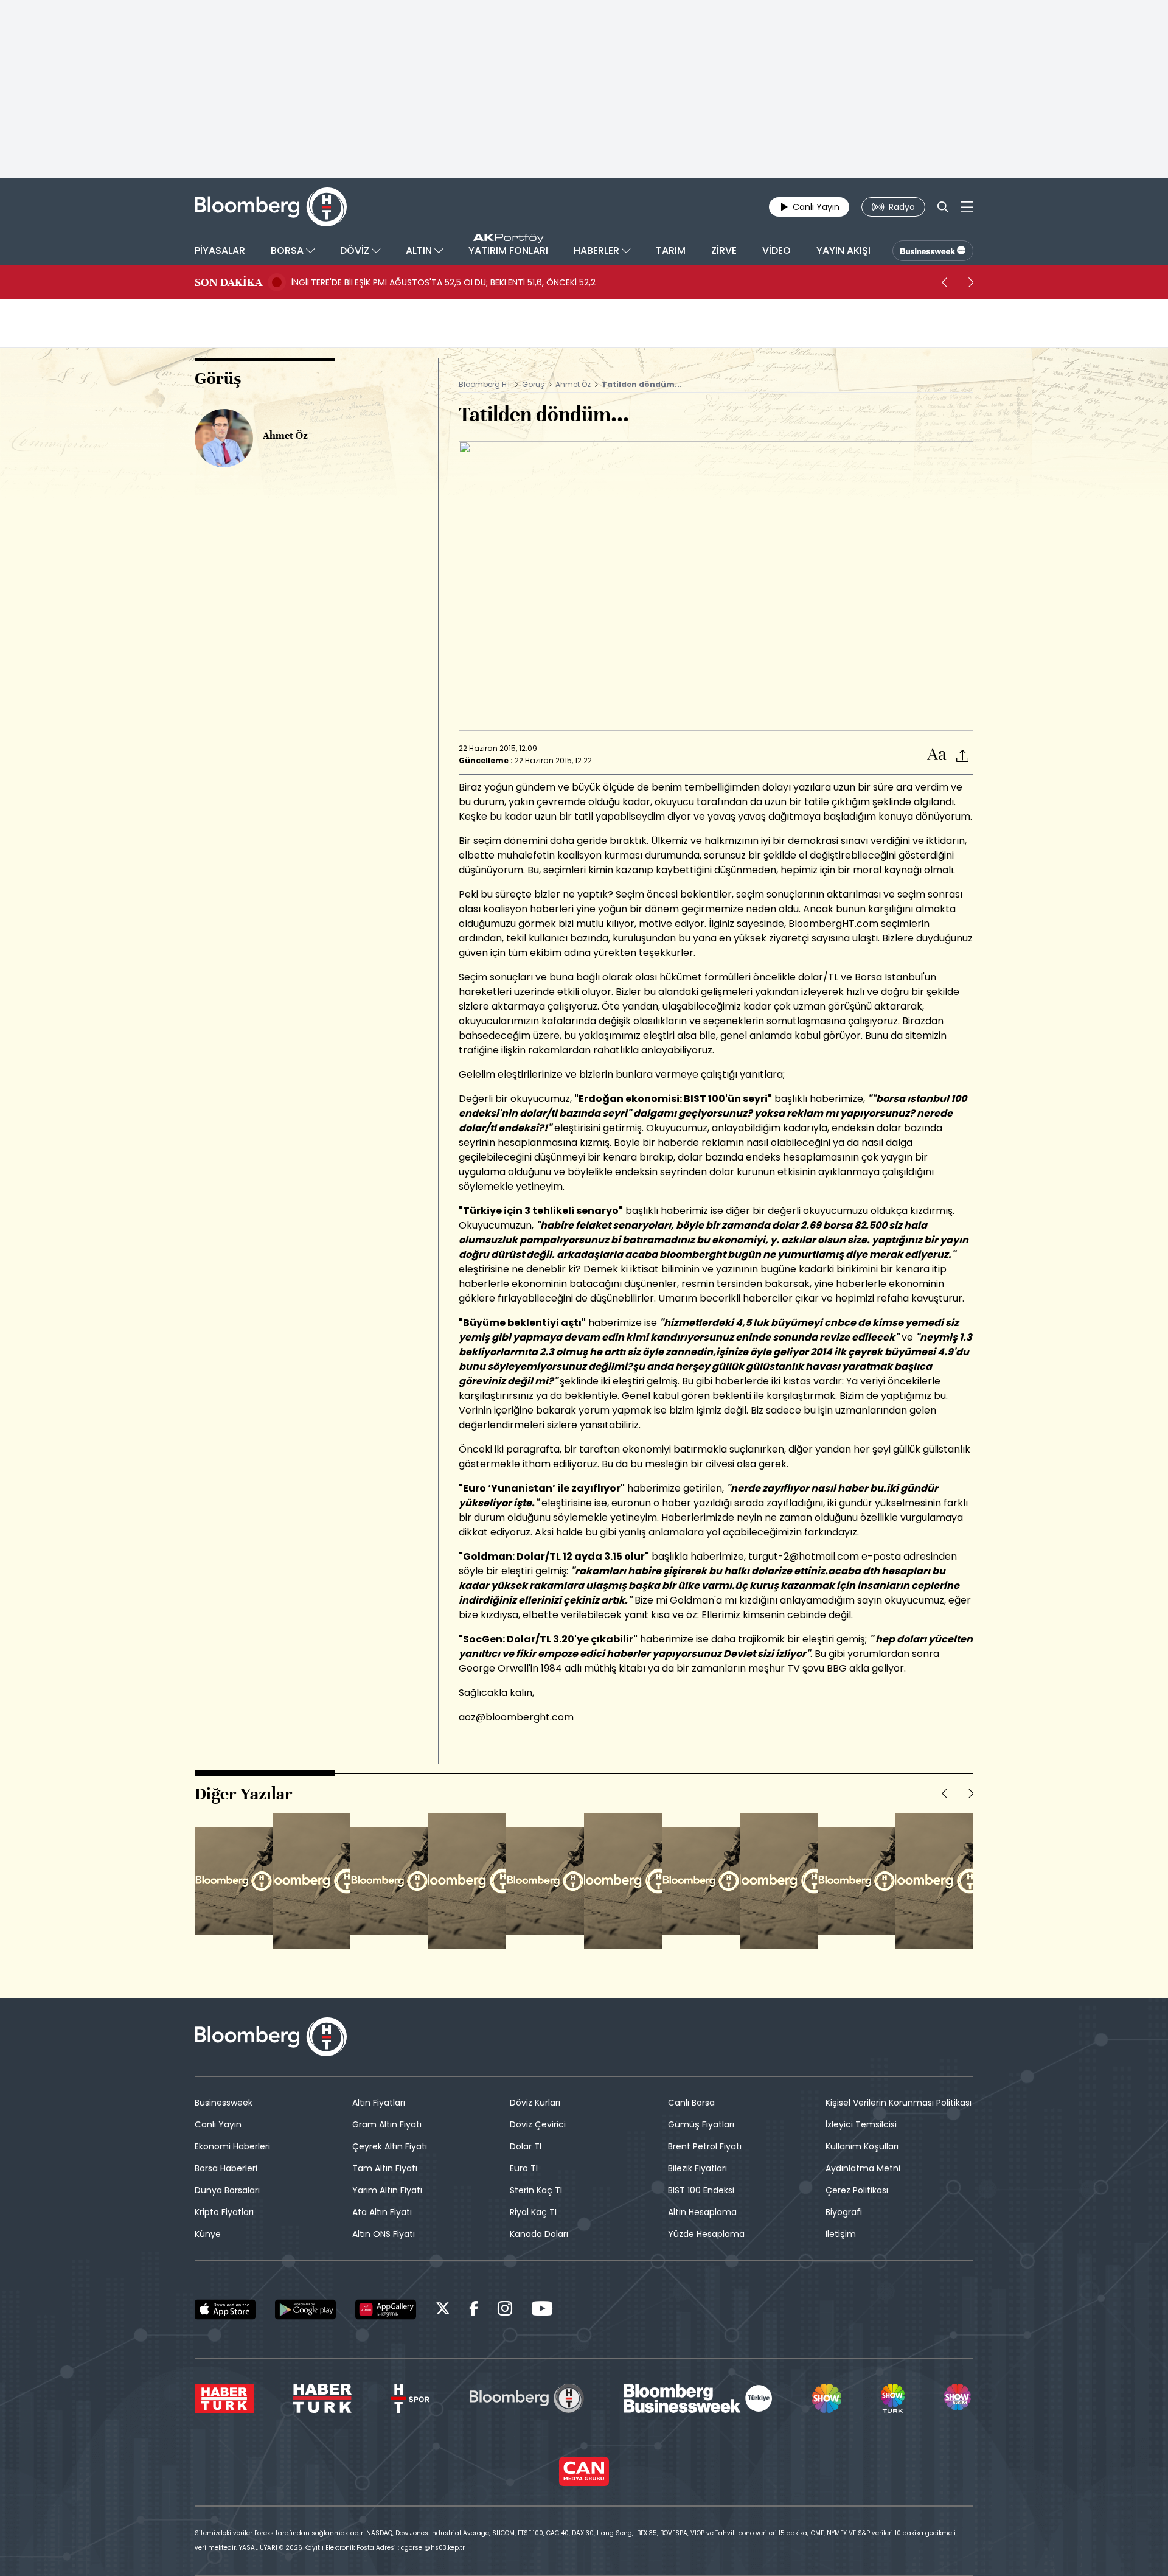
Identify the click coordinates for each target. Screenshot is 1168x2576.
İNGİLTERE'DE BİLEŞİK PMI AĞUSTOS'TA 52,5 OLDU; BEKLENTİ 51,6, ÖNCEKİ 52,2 (443, 282)
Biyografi (844, 2212)
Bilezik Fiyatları (697, 2168)
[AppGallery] (386, 2309)
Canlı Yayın (218, 2124)
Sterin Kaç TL (537, 2190)
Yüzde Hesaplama (706, 2234)
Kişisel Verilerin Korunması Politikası (899, 2103)
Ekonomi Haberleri (232, 2146)
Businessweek (224, 2103)
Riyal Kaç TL (534, 2212)
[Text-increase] (937, 755)
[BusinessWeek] (933, 251)
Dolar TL (527, 2146)
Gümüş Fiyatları (701, 2124)
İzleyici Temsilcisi (861, 2124)
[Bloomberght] (271, 207)
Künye (208, 2234)
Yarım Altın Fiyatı (387, 2190)
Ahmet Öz (573, 384)
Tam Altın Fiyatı (385, 2168)
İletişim (841, 2234)
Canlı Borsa (691, 2103)
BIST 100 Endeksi (701, 2190)
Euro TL (525, 2168)
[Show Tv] (827, 2398)
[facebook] (474, 2310)
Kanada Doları (539, 2234)
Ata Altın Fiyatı (382, 2212)
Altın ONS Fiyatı (384, 2234)
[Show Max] (959, 2398)
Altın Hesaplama (702, 2212)
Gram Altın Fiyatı (387, 2124)
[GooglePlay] (305, 2309)
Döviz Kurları (535, 2103)
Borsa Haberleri (226, 2168)
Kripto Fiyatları (224, 2212)
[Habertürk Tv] (322, 2398)
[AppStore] (225, 2309)
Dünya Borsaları (227, 2190)
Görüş (533, 384)
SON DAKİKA (228, 282)
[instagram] (505, 2310)
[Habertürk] (224, 2398)
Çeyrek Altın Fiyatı (390, 2146)
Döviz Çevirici (538, 2124)
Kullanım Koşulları (862, 2146)
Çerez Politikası (857, 2190)
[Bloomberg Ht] (527, 2398)
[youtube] (542, 2310)
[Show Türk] (892, 2398)
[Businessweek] (698, 2398)
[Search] (943, 207)
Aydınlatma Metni (863, 2168)
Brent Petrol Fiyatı (705, 2146)
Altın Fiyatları (379, 2103)
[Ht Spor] (410, 2398)
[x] (443, 2310)
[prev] (944, 282)
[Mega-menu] (967, 207)
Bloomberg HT (485, 384)
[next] (971, 282)
